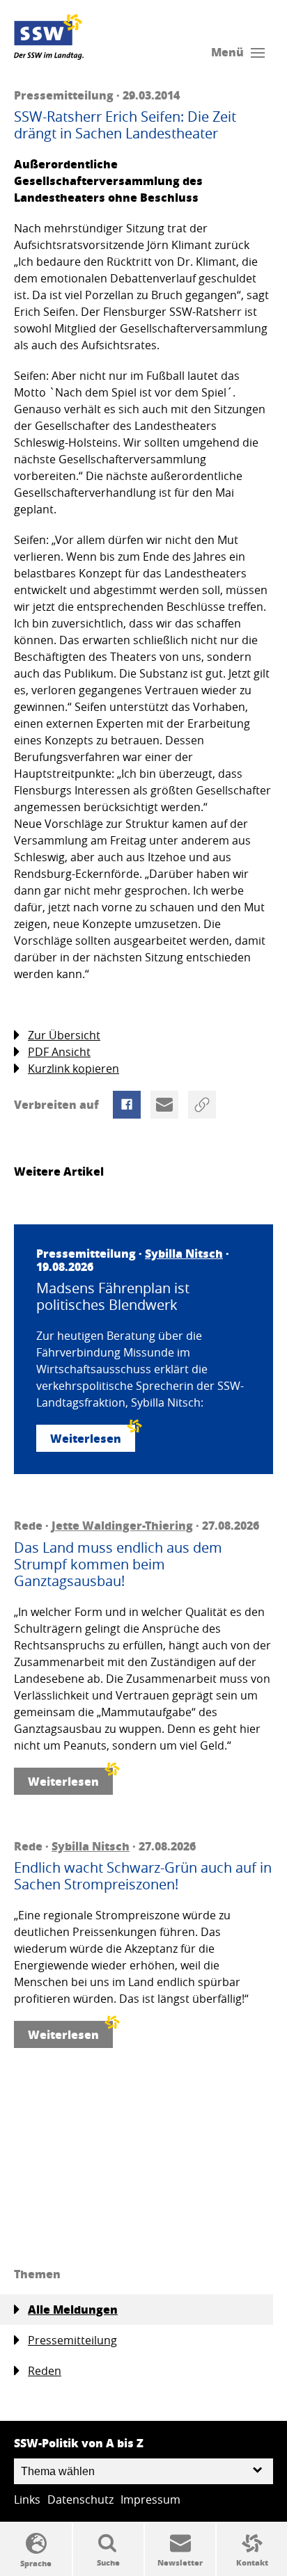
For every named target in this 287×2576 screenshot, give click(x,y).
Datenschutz (80, 2499)
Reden (45, 2371)
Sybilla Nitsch (184, 1253)
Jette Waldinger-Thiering (122, 1525)
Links (27, 2499)
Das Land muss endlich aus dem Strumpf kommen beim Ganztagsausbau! (118, 1565)
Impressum (150, 2499)
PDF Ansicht (59, 1052)
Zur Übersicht (64, 1035)
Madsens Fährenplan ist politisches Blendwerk (113, 1297)
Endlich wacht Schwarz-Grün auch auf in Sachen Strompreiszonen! (143, 1876)
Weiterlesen (86, 1438)
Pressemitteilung (72, 2340)
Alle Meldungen (73, 2309)
